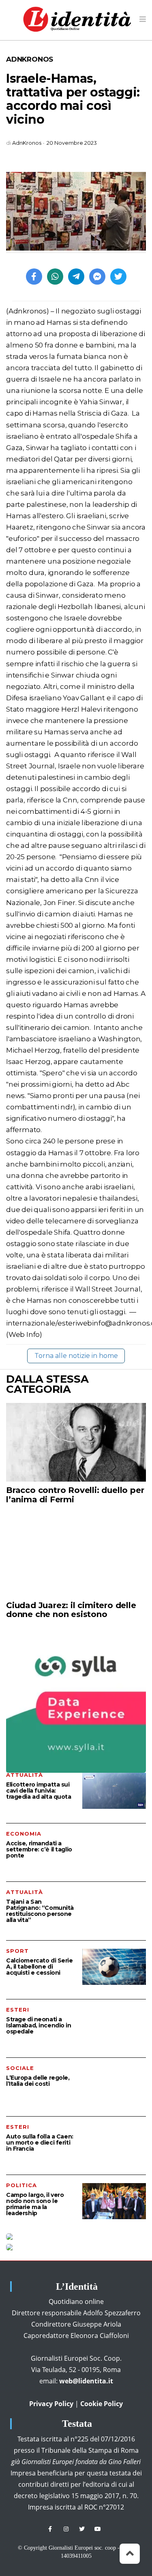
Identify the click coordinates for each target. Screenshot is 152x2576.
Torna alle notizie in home (76, 1356)
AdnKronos (30, 59)
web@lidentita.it (86, 2381)
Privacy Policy (51, 2404)
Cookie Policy (102, 2404)
